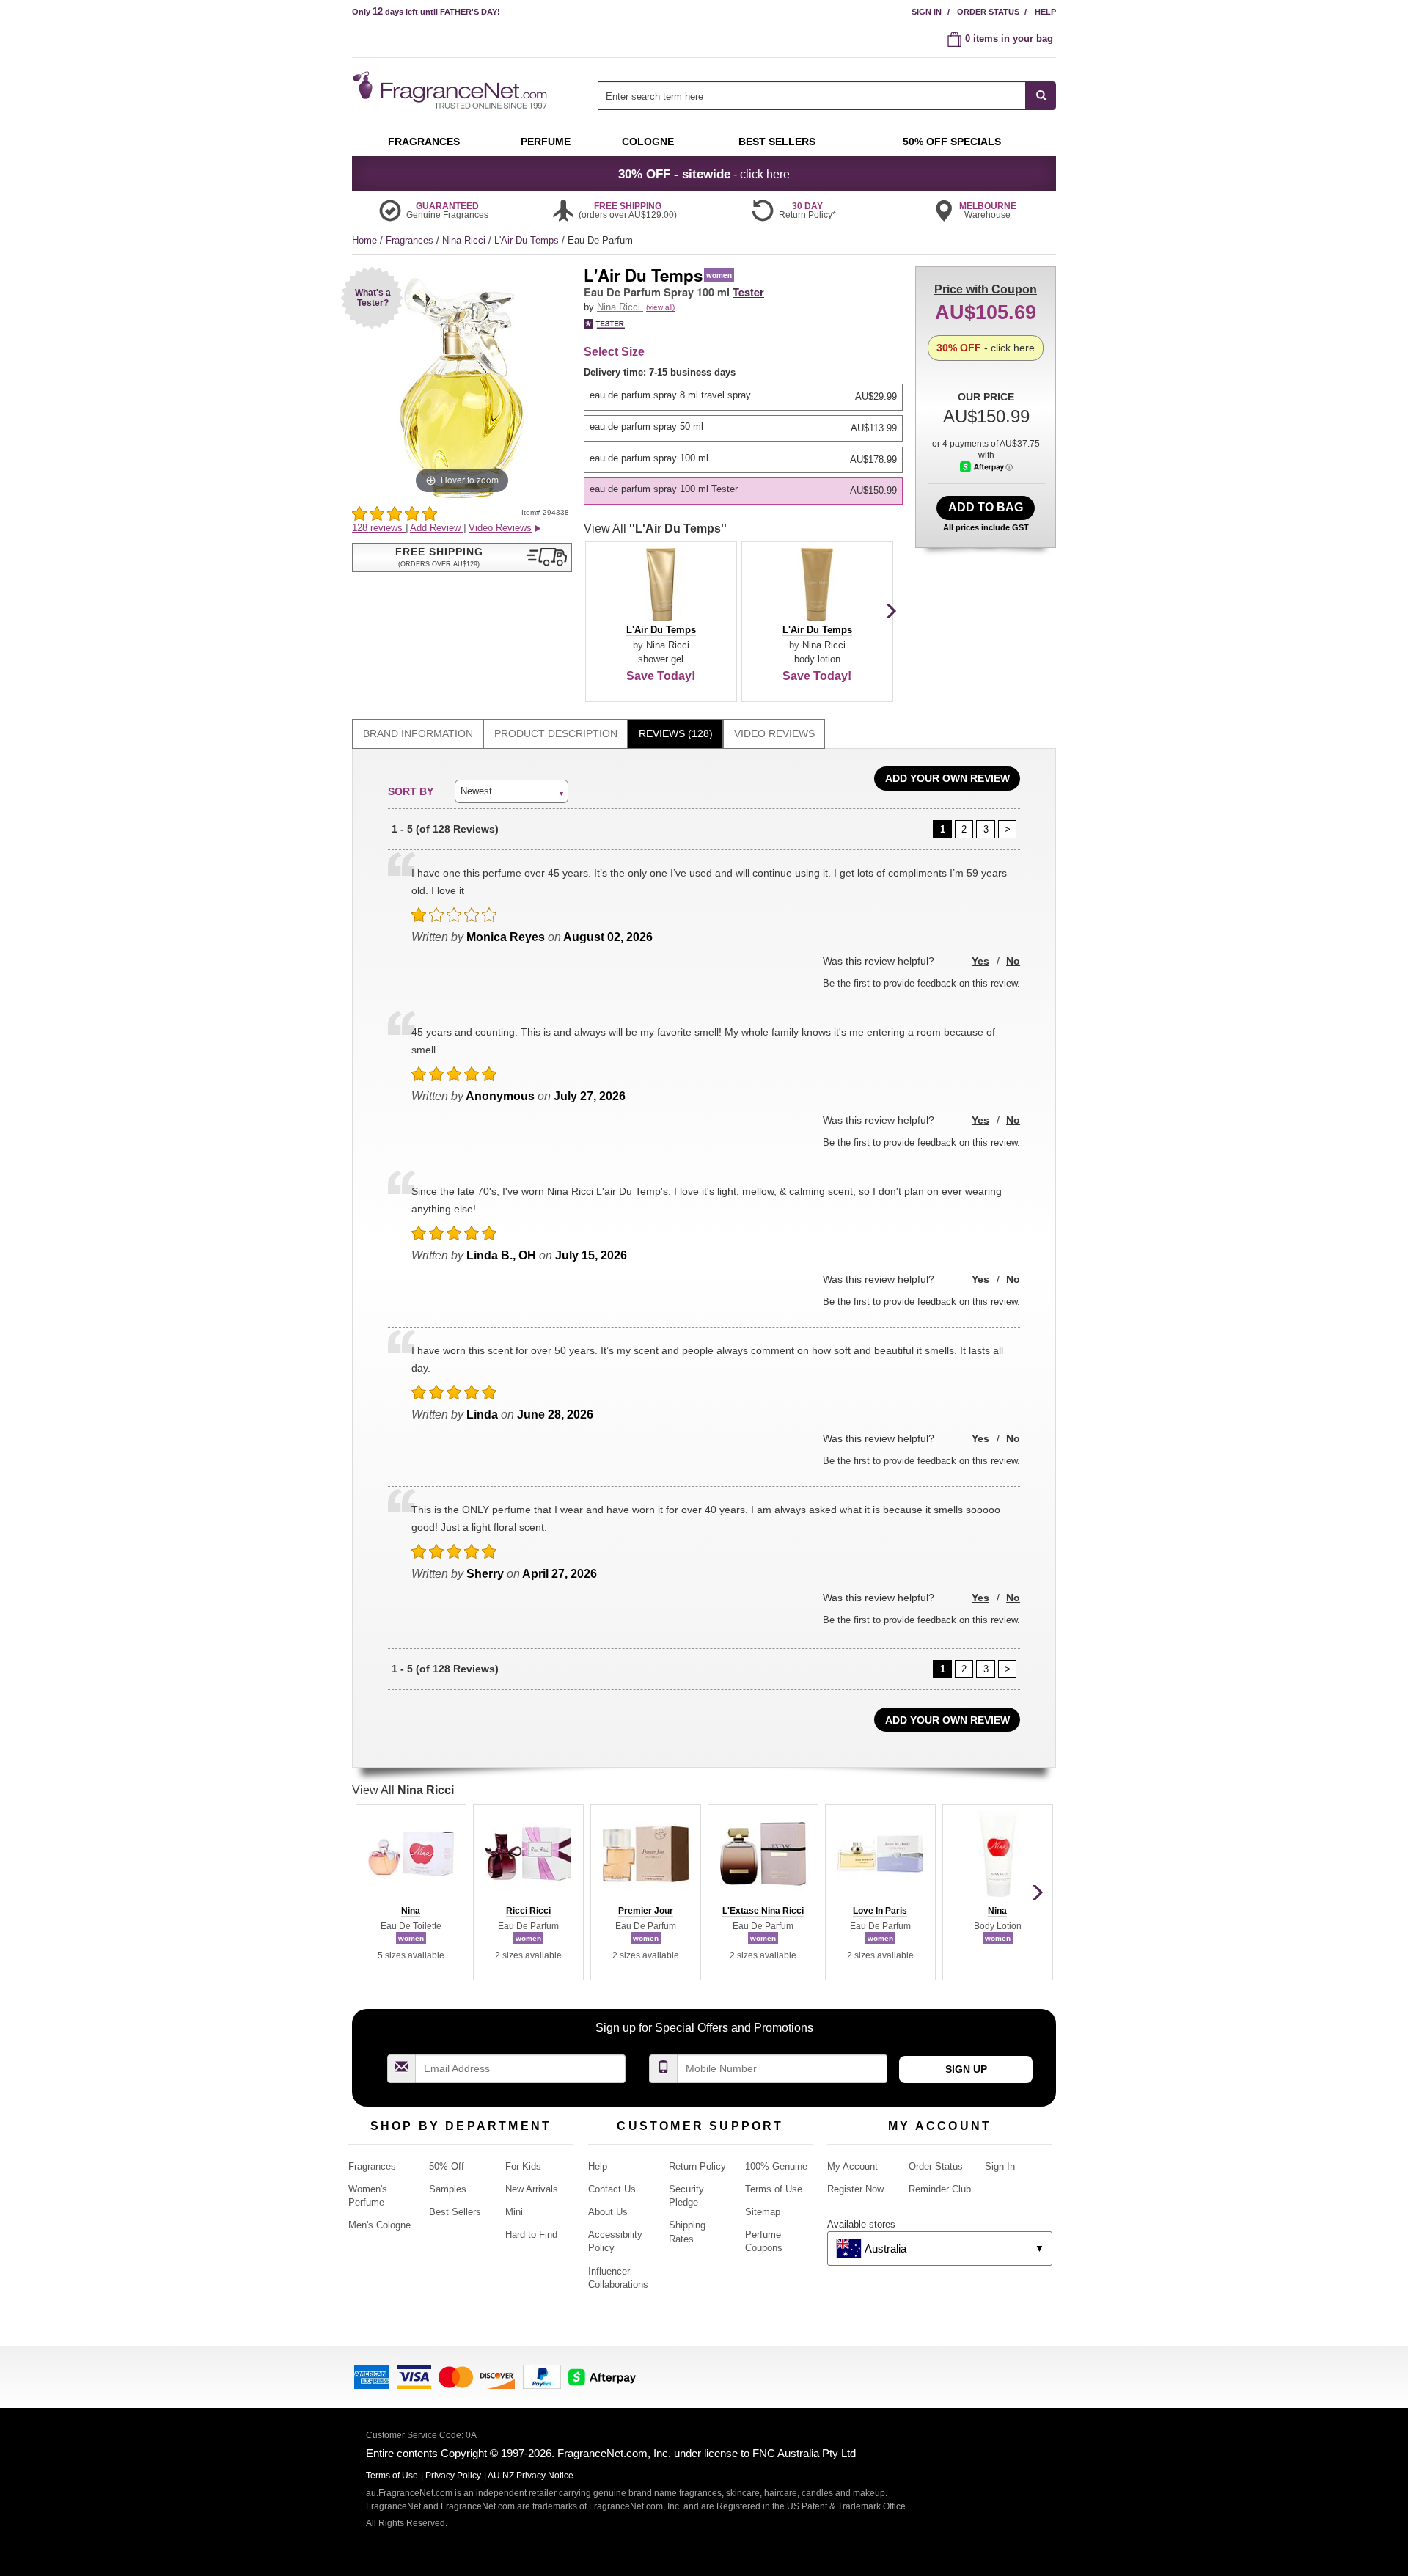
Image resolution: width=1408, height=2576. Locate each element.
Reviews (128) (676, 733)
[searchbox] (812, 96)
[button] (372, 297)
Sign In (927, 12)
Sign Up (966, 2069)
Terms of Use (774, 2189)
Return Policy (697, 2166)
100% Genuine (776, 2166)
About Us (608, 2212)
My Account (852, 2166)
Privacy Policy (453, 2476)
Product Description (556, 733)
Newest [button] (476, 791)
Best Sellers (455, 2212)
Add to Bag (986, 507)
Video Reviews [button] (500, 528)
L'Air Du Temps (528, 240)
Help (1045, 12)
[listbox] (746, 435)
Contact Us (612, 2189)
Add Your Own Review (947, 778)
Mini (514, 2212)
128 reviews (379, 528)
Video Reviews (774, 733)
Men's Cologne (379, 2225)
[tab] (418, 734)
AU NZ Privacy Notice (531, 2476)
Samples (448, 2189)
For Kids (523, 2166)
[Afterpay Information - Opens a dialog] (986, 467)
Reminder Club (940, 2189)
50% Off (447, 2166)
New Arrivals (532, 2189)
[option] (743, 397)
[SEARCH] (1041, 96)
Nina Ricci (465, 240)
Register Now (855, 2189)
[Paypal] (542, 2375)
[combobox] (827, 96)
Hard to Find (531, 2235)
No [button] (1013, 961)
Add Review (437, 528)
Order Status (988, 12)
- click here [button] (704, 174)
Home (364, 240)
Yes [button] (980, 961)
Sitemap (763, 2212)
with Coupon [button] (986, 289)
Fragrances (411, 240)
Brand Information (418, 733)
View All (655, 528)
